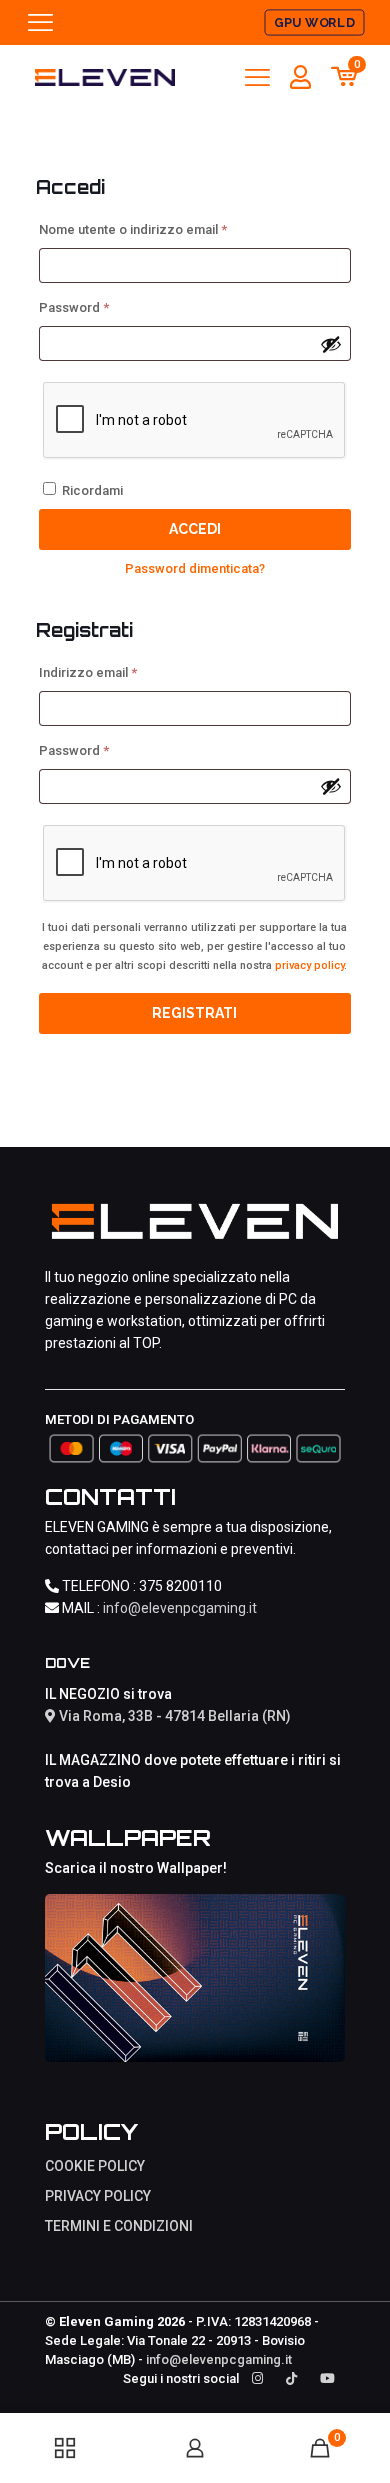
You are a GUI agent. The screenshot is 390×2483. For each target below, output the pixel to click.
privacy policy (309, 965)
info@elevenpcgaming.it (180, 1608)
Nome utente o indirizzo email (160, 229)
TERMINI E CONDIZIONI (119, 2226)
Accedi (195, 529)
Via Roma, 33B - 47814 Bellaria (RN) (173, 1716)
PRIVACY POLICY (98, 2196)
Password (101, 307)
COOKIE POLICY (95, 2166)
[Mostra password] (331, 344)
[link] (195, 1978)
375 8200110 (180, 1586)
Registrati (194, 1013)
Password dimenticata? (195, 568)
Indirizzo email (115, 672)
